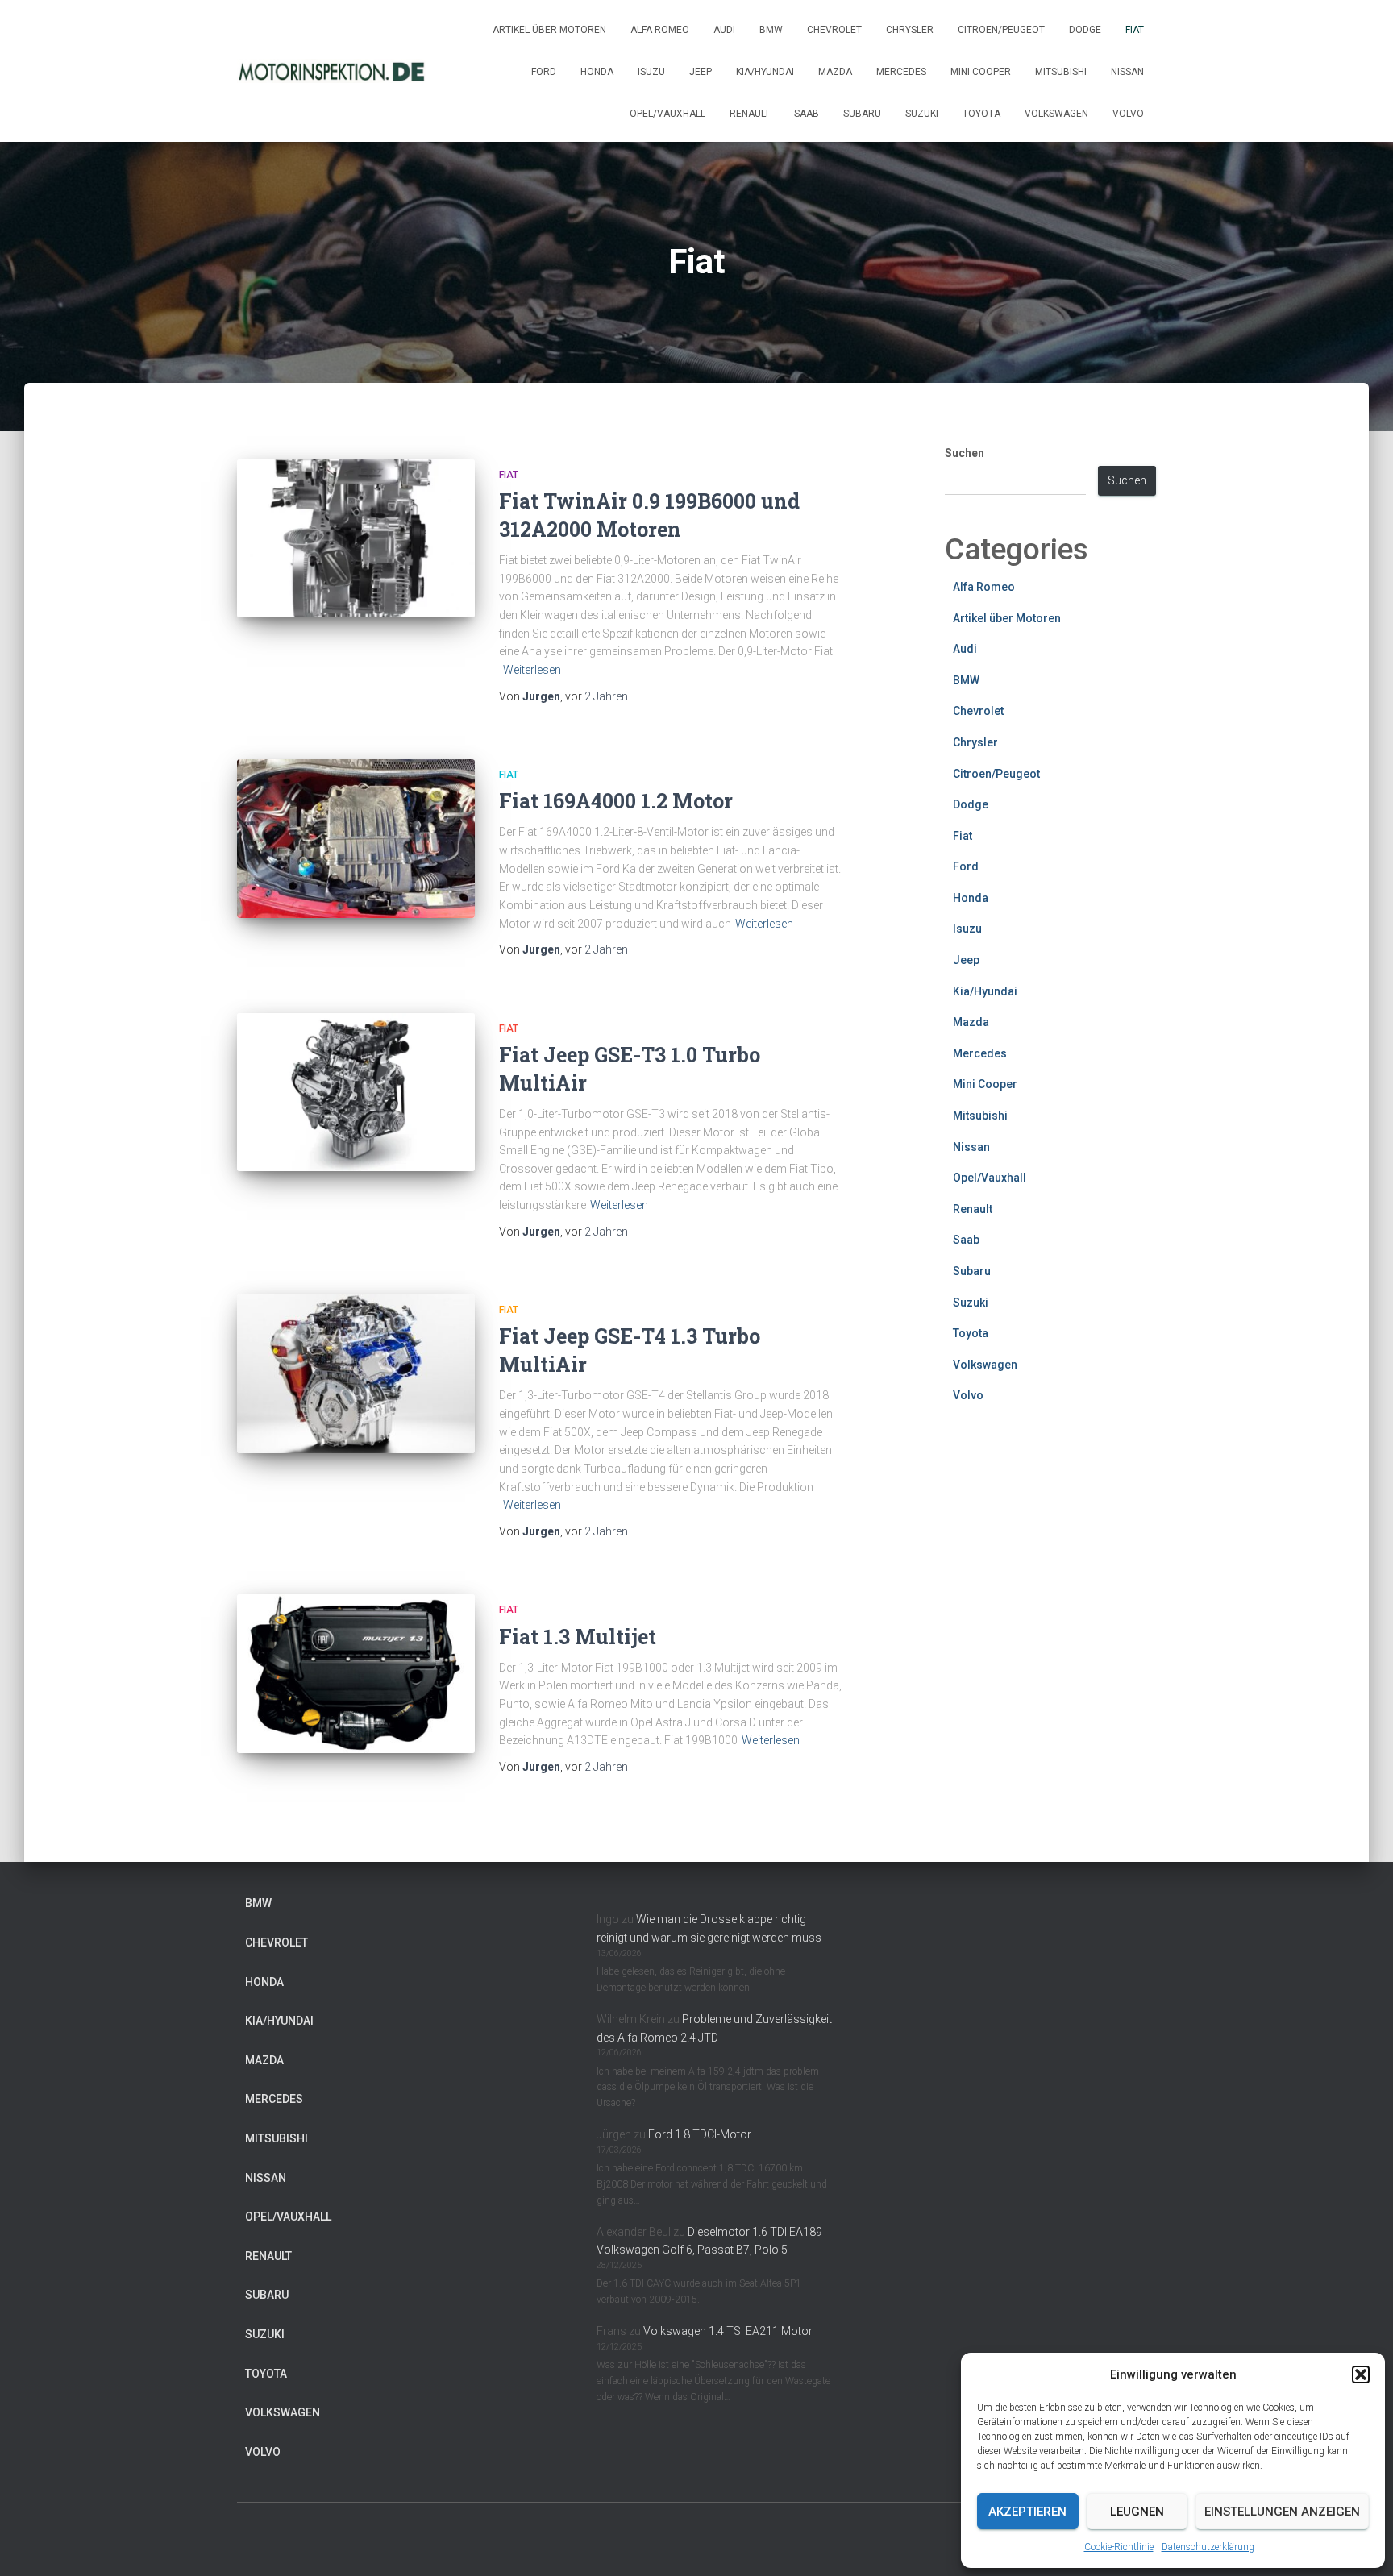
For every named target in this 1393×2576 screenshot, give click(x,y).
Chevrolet (834, 30)
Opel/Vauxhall (667, 114)
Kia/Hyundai (765, 72)
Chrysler (910, 30)
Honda (597, 72)
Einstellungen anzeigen (1282, 2512)
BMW (771, 30)
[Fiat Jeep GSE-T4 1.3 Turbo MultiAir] (356, 1374)
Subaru (862, 114)
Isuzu (651, 72)
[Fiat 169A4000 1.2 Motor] (356, 839)
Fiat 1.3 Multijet (578, 1637)
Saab (807, 114)
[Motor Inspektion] (332, 71)
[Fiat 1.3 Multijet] (356, 1674)
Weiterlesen (532, 670)
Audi (724, 30)
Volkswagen (1056, 114)
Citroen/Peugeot (1001, 30)
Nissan (1127, 72)
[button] (1361, 2374)
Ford (544, 72)
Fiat (1135, 30)
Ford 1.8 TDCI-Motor (700, 2134)
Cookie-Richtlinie (1119, 2547)
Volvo (1128, 114)
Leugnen (1137, 2512)
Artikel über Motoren (549, 30)
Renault (750, 114)
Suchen (965, 453)
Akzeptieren (1027, 2512)
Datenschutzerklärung (1208, 2547)
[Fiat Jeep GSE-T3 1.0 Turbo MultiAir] (356, 1093)
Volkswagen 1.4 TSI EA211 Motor (728, 2331)
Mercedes (901, 72)
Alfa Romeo (660, 30)
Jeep (701, 72)
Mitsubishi (1061, 72)
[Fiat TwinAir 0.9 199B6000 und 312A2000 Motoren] (356, 539)
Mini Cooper (981, 72)
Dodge (1085, 30)
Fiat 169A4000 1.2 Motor (616, 801)
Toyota (981, 114)
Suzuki (922, 114)
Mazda (835, 72)
